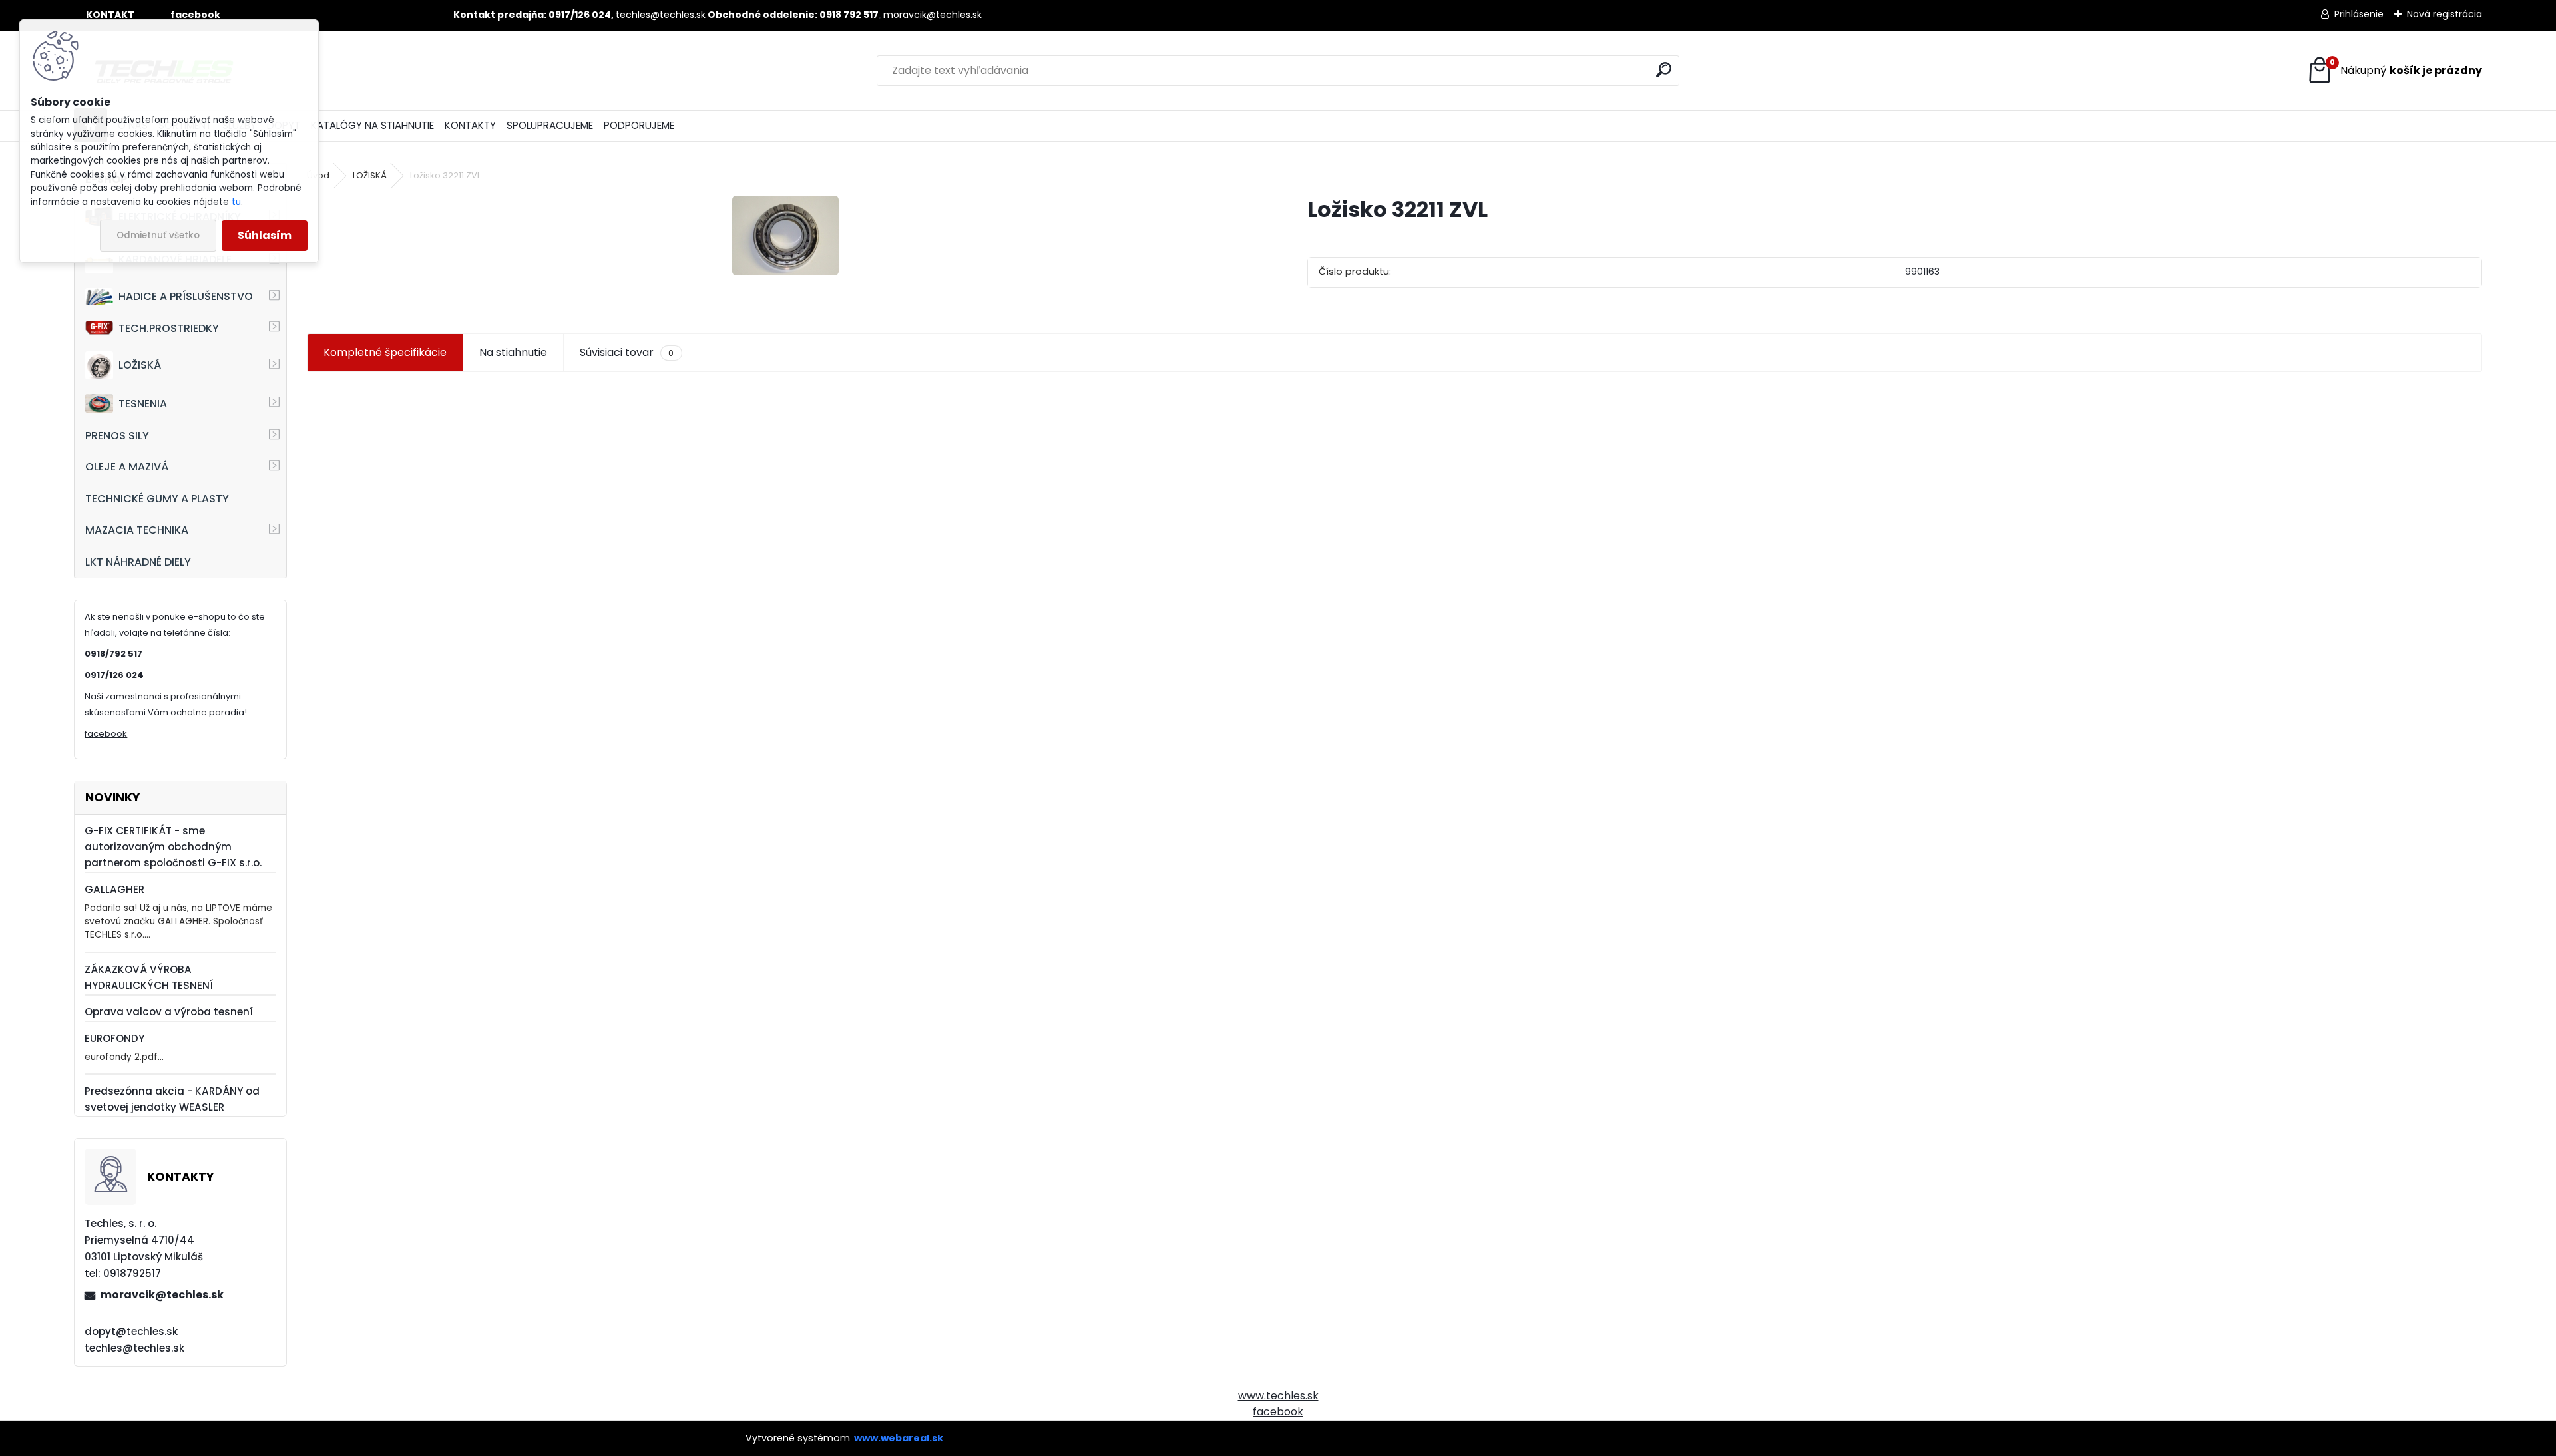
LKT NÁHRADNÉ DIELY (138, 562)
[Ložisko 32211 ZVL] (785, 236)
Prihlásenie (2359, 14)
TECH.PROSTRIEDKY (169, 328)
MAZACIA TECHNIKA (137, 530)
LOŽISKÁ (140, 365)
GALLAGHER (114, 889)
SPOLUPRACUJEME (550, 125)
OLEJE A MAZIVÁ (127, 467)
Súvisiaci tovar (627, 352)
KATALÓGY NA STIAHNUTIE (372, 125)
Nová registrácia (2445, 14)
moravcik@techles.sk (933, 15)
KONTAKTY (470, 125)
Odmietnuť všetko (158, 235)
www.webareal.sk (899, 1438)
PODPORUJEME (639, 125)
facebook (106, 734)
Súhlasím (265, 235)
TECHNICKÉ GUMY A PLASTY (157, 499)
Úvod (318, 175)
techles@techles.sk (661, 15)
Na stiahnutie (513, 352)
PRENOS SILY (117, 436)
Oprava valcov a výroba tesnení (169, 1012)
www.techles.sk (1278, 1396)
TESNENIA (143, 404)
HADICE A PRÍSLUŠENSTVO (186, 296)
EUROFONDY (114, 1038)
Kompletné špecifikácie (385, 352)
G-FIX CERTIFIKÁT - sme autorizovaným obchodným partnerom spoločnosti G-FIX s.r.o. (173, 847)
